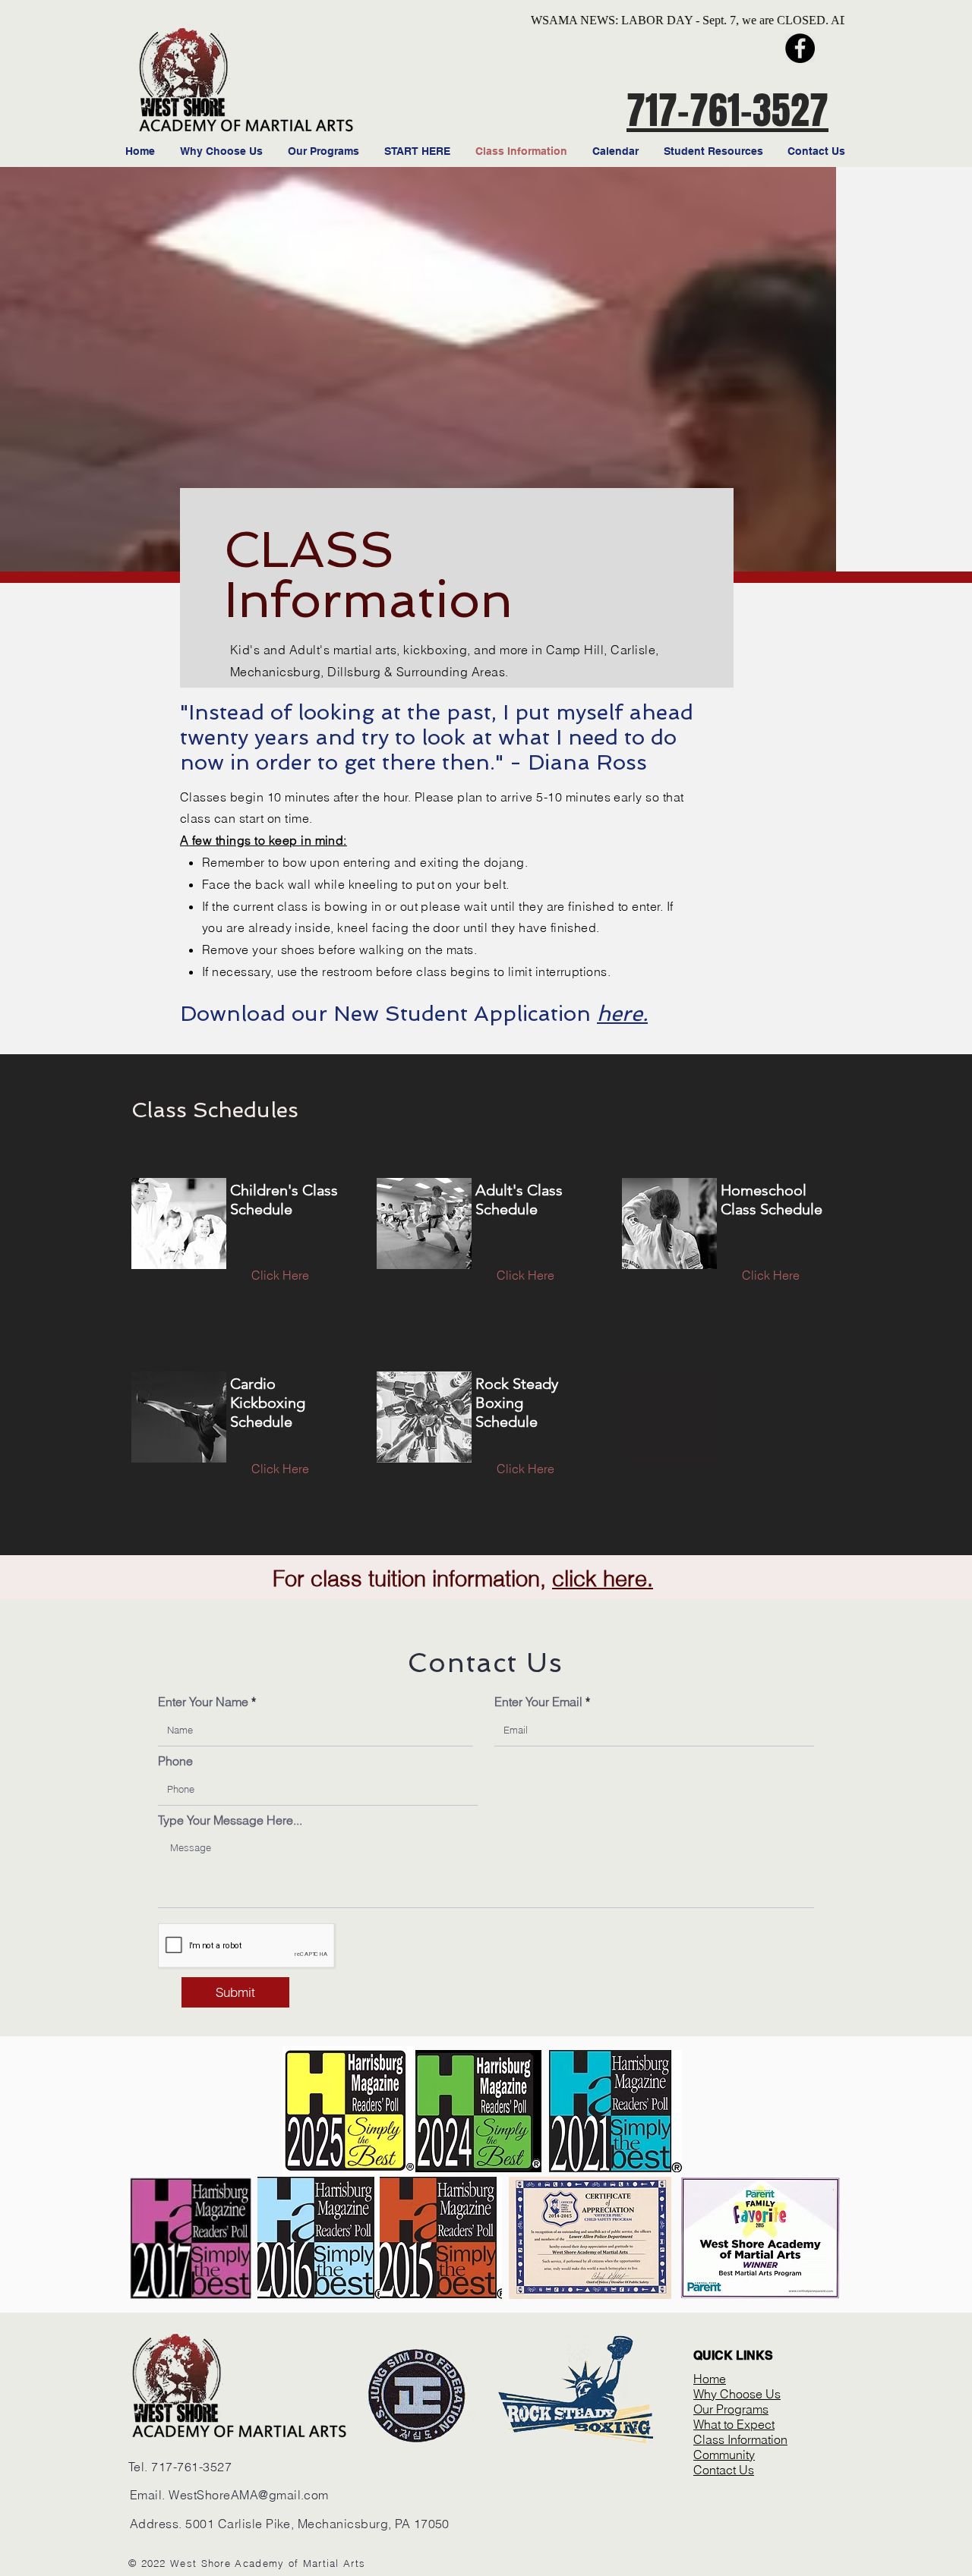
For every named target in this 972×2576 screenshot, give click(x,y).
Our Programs (731, 2409)
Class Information (740, 2439)
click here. (603, 1578)
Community (724, 2455)
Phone (175, 1761)
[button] (771, 1469)
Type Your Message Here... (230, 1820)
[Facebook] (800, 48)
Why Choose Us (737, 2394)
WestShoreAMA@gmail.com (249, 2495)
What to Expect (734, 2424)
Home (710, 2379)
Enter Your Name (203, 1702)
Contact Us (724, 2470)
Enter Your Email (538, 1702)
